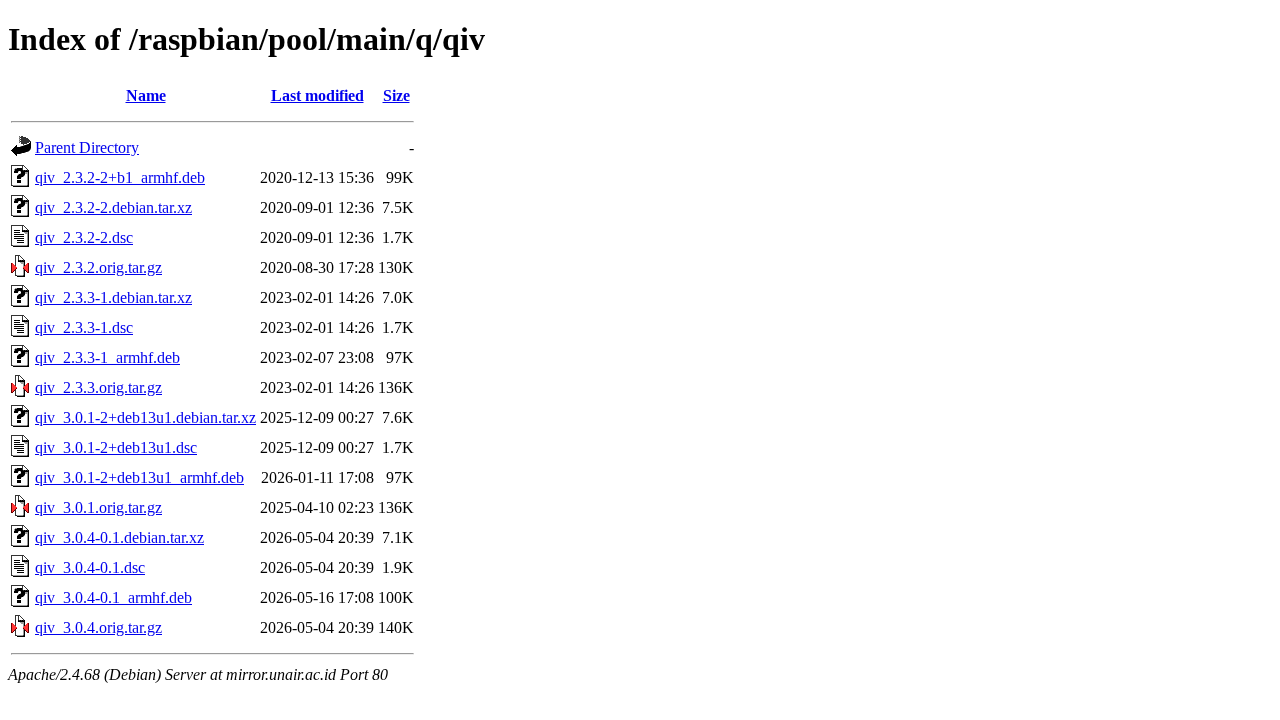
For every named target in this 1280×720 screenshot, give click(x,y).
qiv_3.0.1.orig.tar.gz (98, 507)
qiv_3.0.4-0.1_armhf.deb (113, 597)
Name (146, 95)
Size (396, 95)
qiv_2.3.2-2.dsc (84, 237)
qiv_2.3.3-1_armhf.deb (107, 357)
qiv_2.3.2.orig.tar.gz (98, 267)
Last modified (317, 95)
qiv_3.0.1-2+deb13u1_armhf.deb (139, 477)
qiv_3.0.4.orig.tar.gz (98, 627)
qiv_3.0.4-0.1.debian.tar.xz (119, 537)
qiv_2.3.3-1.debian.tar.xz (113, 297)
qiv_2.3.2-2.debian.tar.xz (113, 207)
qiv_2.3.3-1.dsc (84, 327)
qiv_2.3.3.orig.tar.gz (98, 387)
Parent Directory (87, 147)
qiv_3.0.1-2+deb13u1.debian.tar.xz (145, 417)
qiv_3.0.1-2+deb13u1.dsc (116, 447)
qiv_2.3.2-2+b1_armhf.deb (120, 177)
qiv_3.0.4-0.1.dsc (90, 567)
